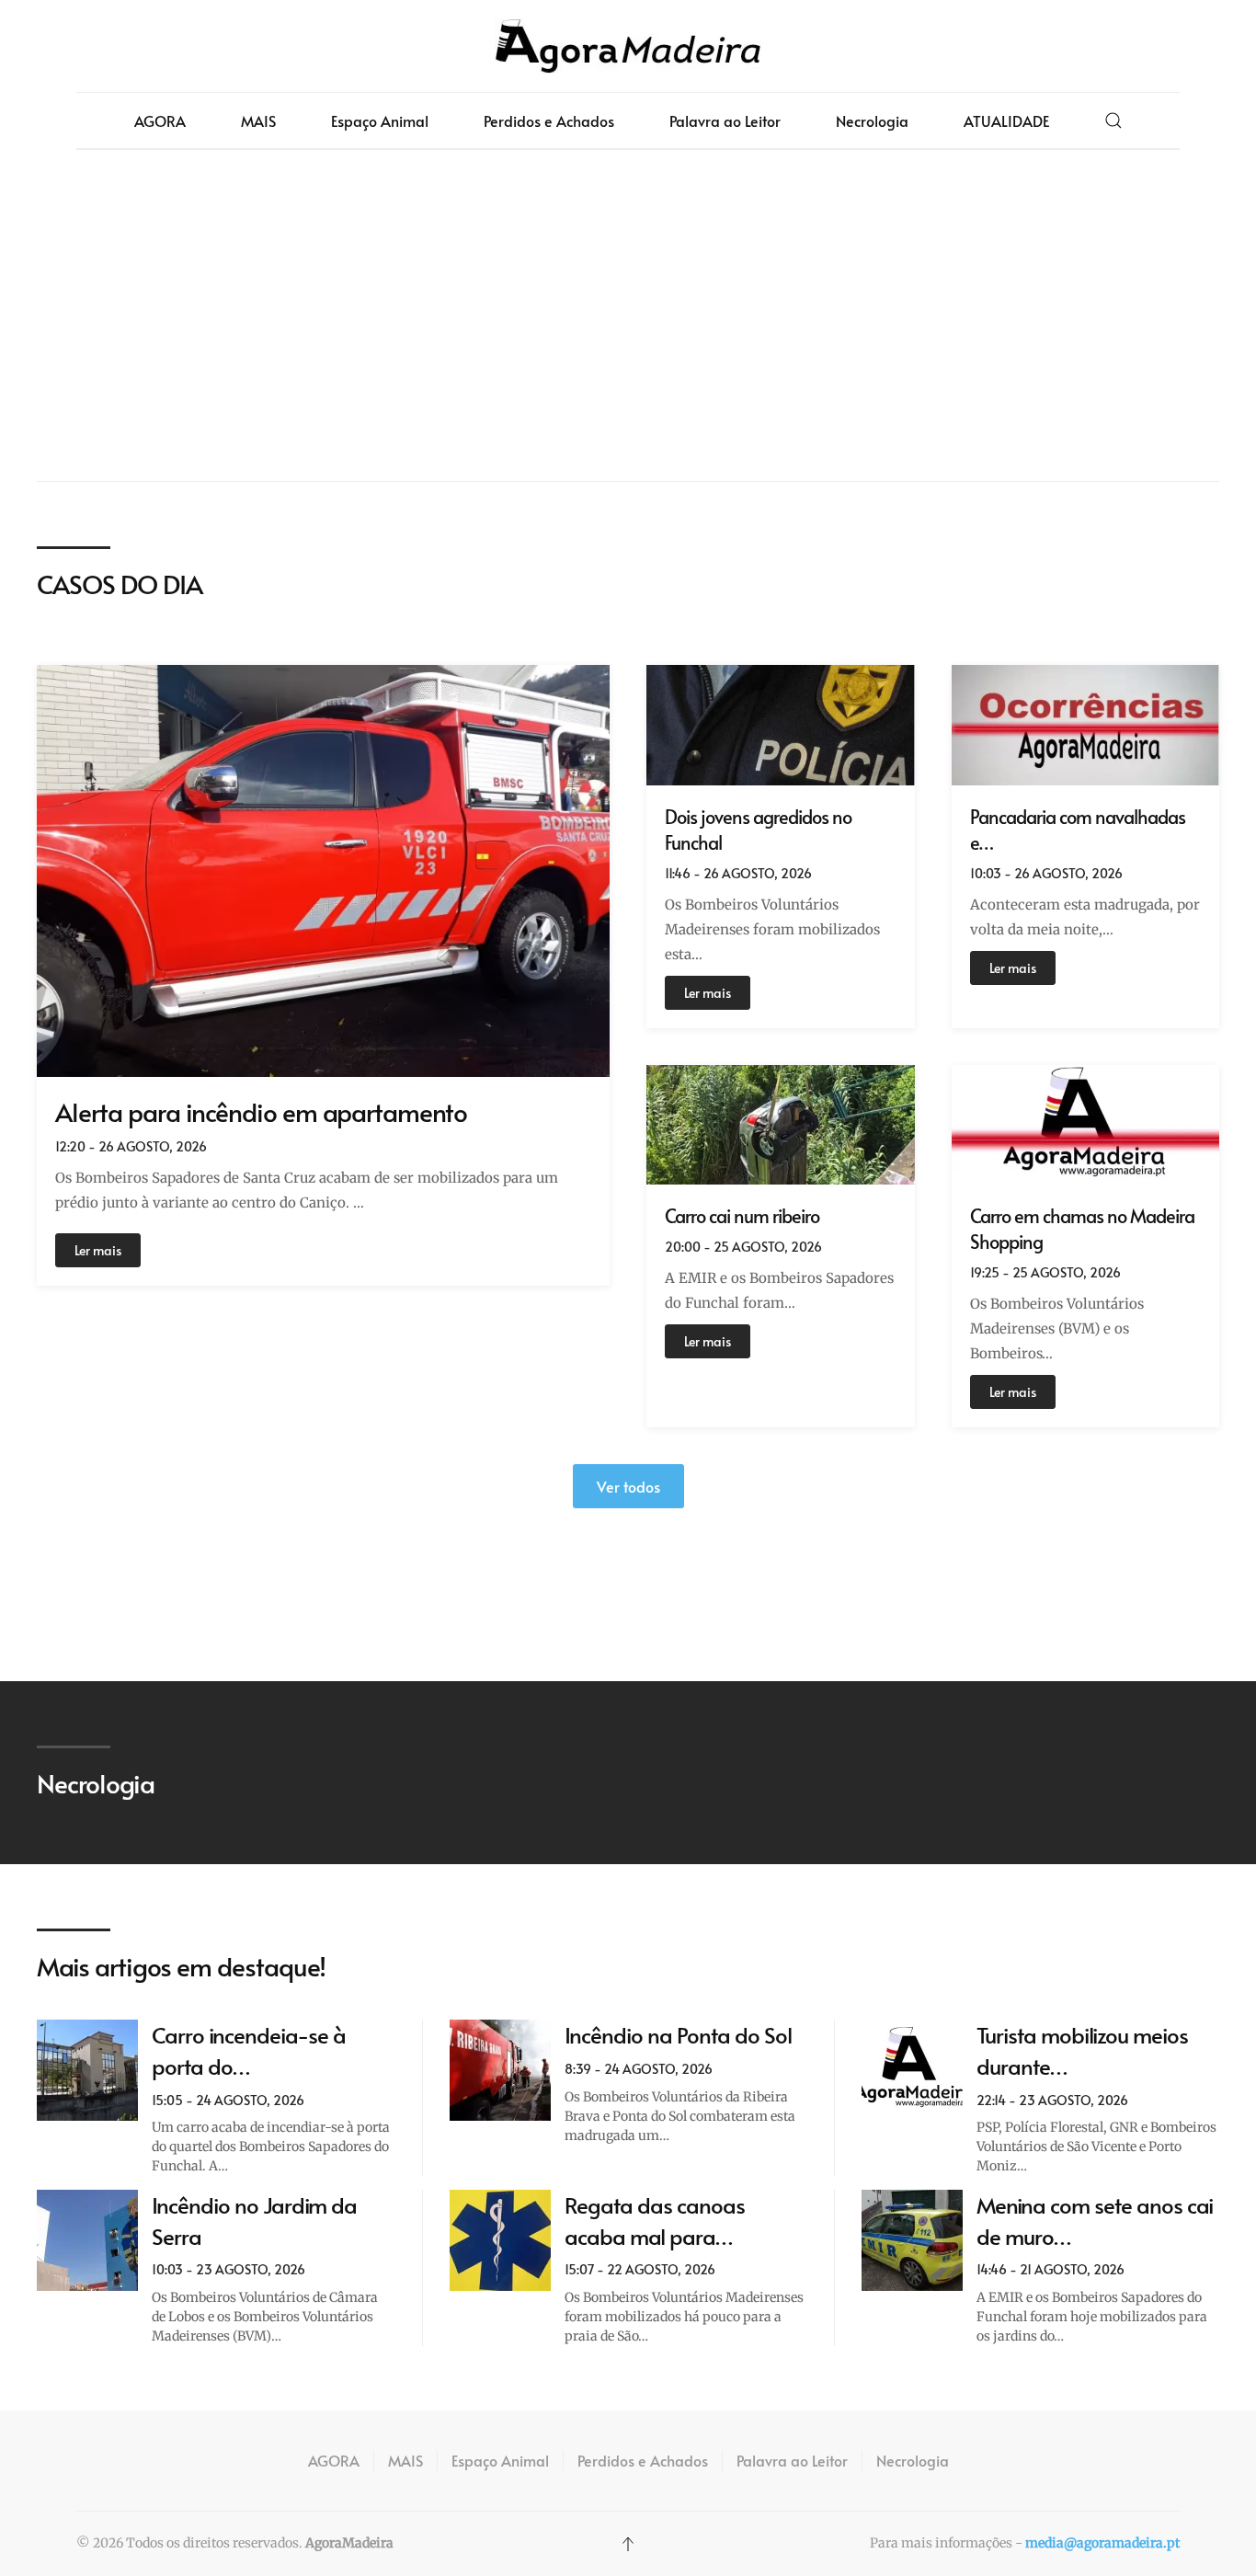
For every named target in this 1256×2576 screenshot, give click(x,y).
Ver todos (628, 1486)
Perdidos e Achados (549, 120)
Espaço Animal (380, 120)
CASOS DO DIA (120, 584)
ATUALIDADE (1006, 120)
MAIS (258, 120)
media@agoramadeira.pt (1102, 2543)
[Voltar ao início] (628, 46)
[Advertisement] (628, 315)
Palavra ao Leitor (725, 120)
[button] (1113, 120)
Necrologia (872, 120)
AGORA (160, 120)
